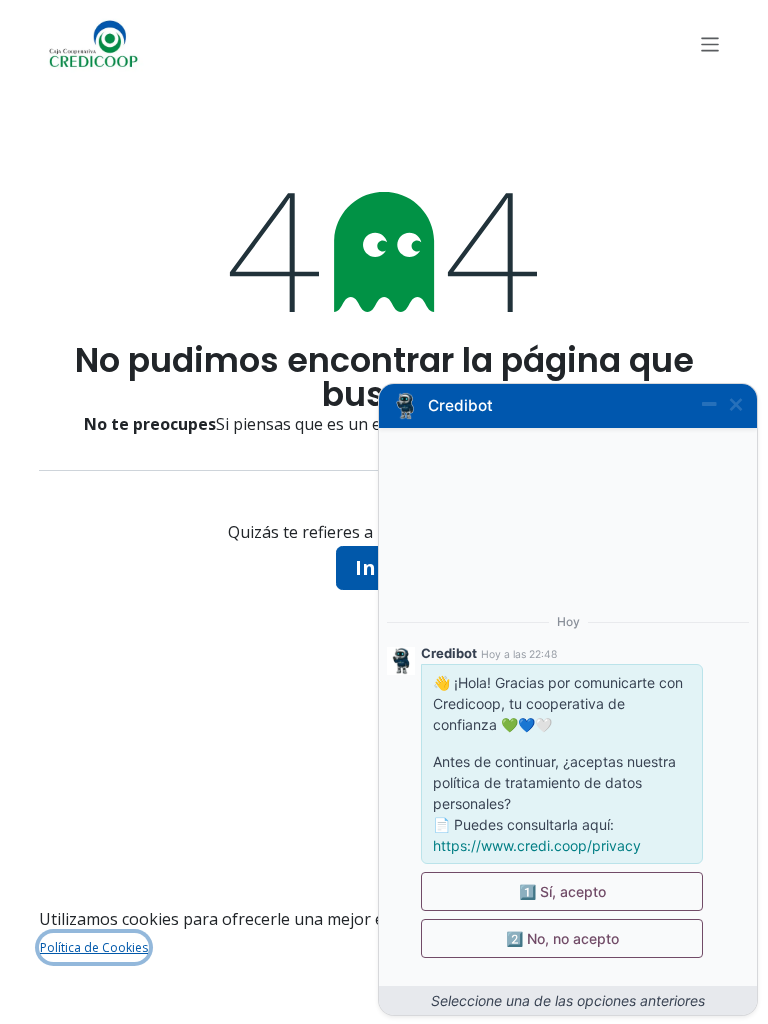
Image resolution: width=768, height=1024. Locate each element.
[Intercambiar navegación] (710, 43)
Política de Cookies (94, 947)
